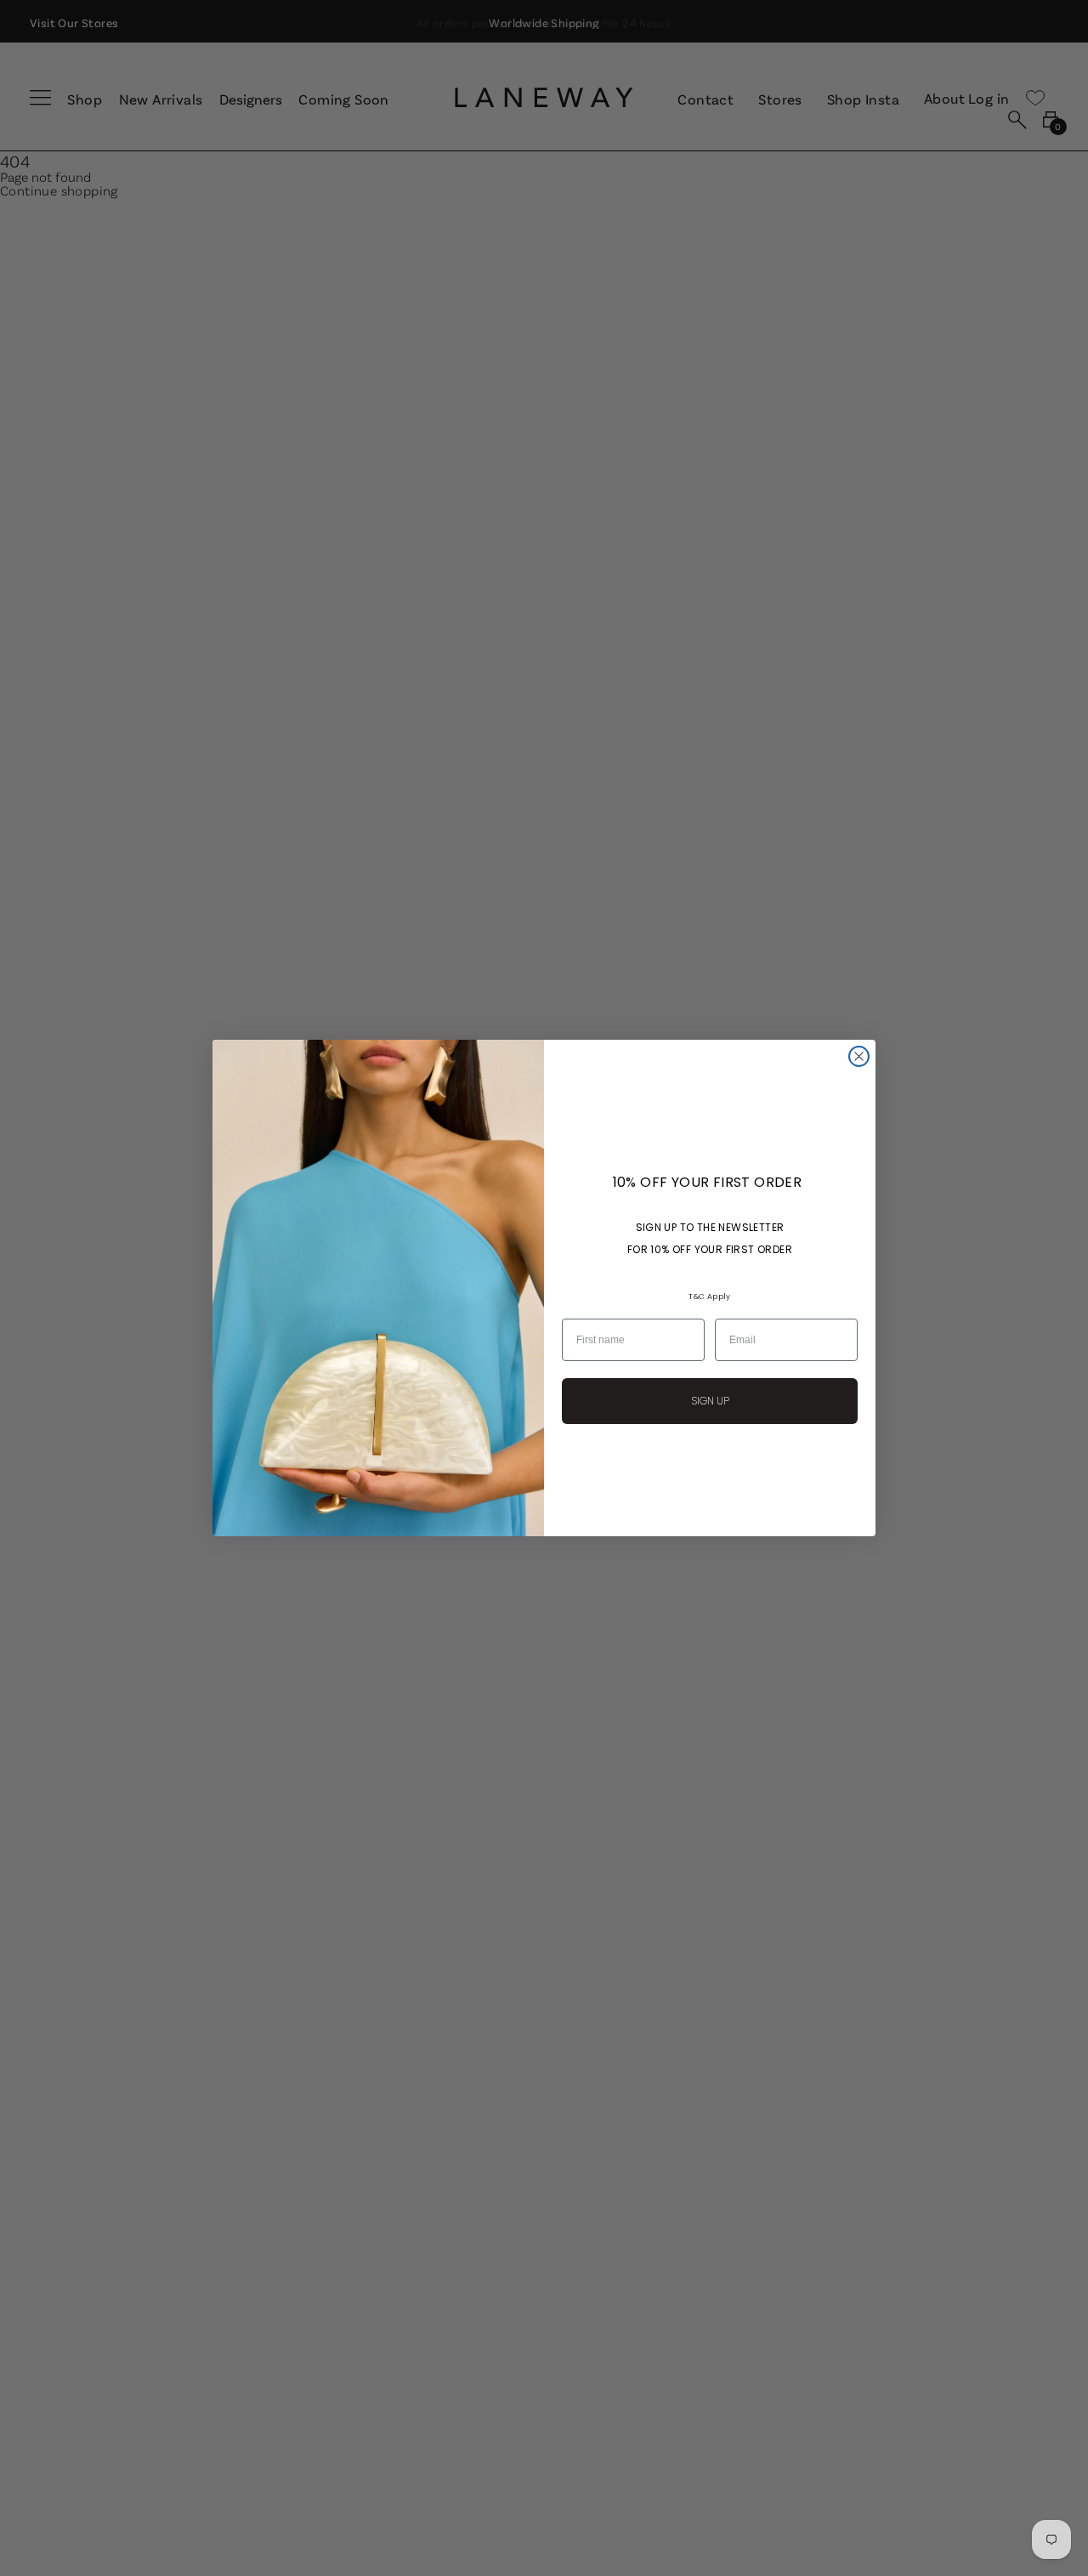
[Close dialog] (859, 1056)
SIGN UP (710, 1401)
